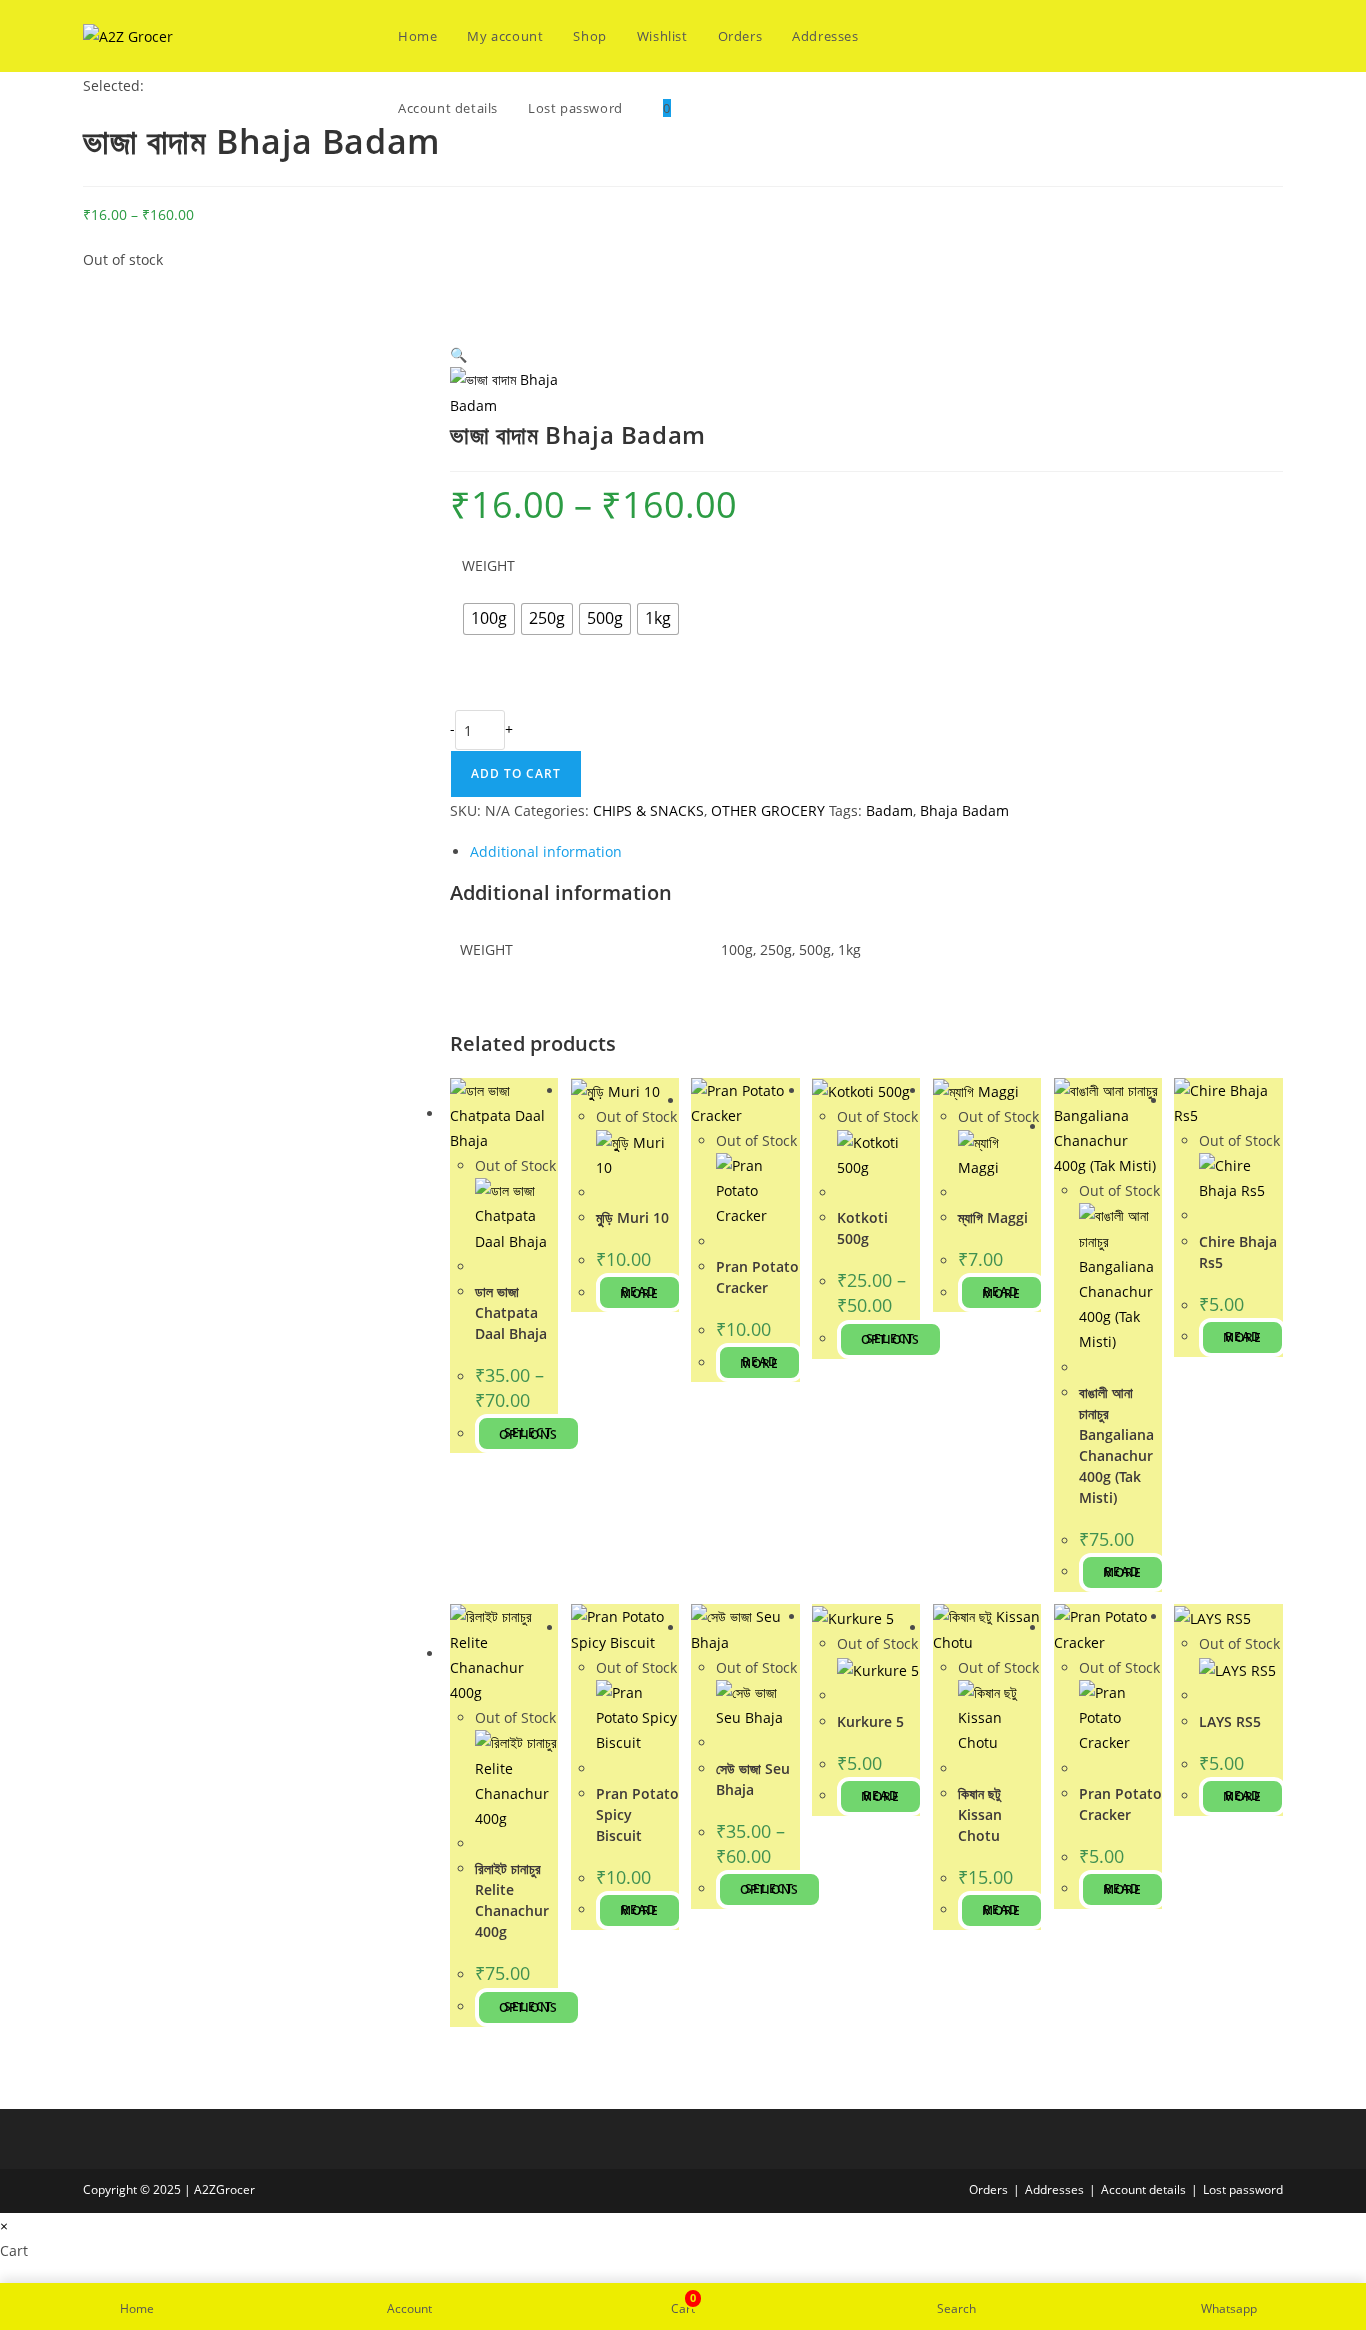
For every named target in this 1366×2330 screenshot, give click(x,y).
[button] (458, 354)
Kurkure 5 (870, 1721)
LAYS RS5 (1230, 1721)
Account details (1143, 2189)
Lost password (1243, 2189)
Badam (889, 810)
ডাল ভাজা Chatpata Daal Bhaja (511, 1312)
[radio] (489, 619)
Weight (488, 565)
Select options (528, 1433)
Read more (639, 1292)
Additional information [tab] (546, 851)
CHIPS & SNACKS (648, 810)
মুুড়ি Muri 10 (632, 1217)
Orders (988, 2189)
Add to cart (516, 773)
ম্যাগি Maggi (993, 1217)
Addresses (1054, 2189)
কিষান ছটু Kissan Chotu (980, 1814)
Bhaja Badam (964, 810)
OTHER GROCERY (768, 810)
